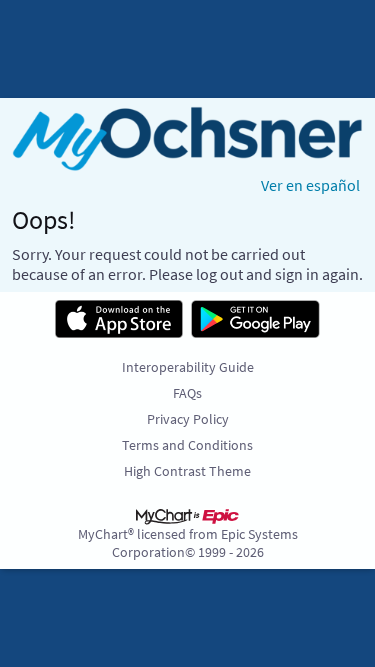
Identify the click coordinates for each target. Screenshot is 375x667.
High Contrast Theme (187, 471)
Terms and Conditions (187, 445)
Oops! (44, 220)
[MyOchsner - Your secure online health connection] (187, 139)
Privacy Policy (188, 419)
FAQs (187, 393)
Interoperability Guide (188, 367)
